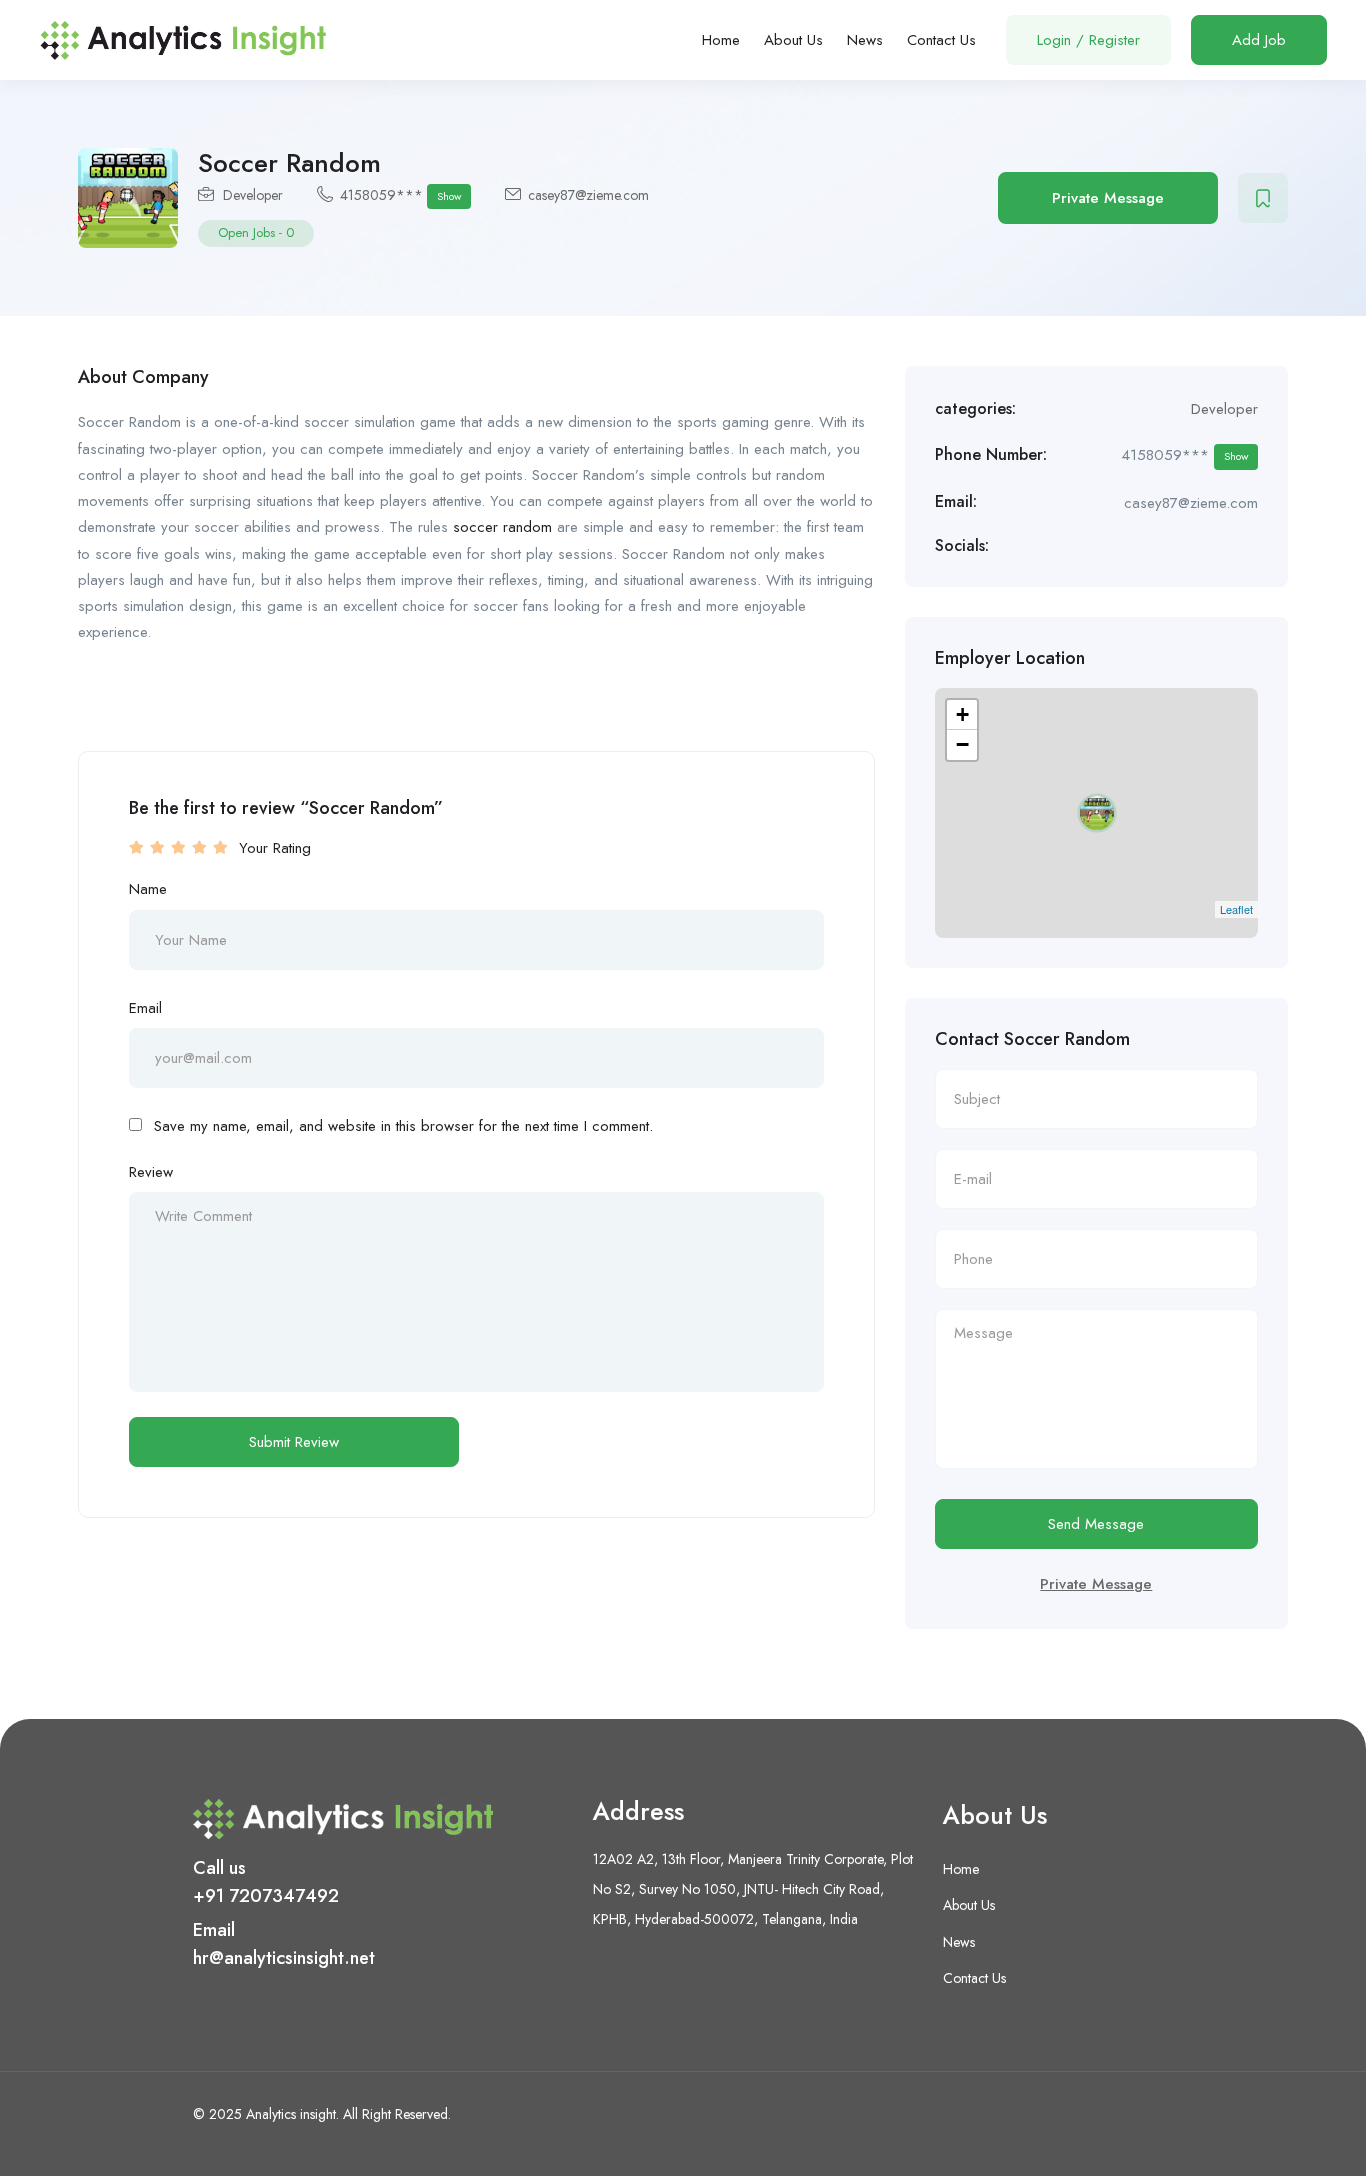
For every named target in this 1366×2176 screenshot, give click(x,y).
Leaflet (1236, 909)
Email (145, 1008)
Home (721, 40)
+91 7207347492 (266, 1896)
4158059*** (400, 195)
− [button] (962, 744)
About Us (793, 40)
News (865, 40)
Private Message (1108, 198)
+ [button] (962, 714)
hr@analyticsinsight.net (284, 1958)
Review (151, 1172)
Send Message (1096, 1524)
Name (148, 889)
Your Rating (275, 848)
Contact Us (941, 40)
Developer (253, 195)
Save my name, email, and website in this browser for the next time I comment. (403, 1126)
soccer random (502, 527)
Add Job (1259, 40)
